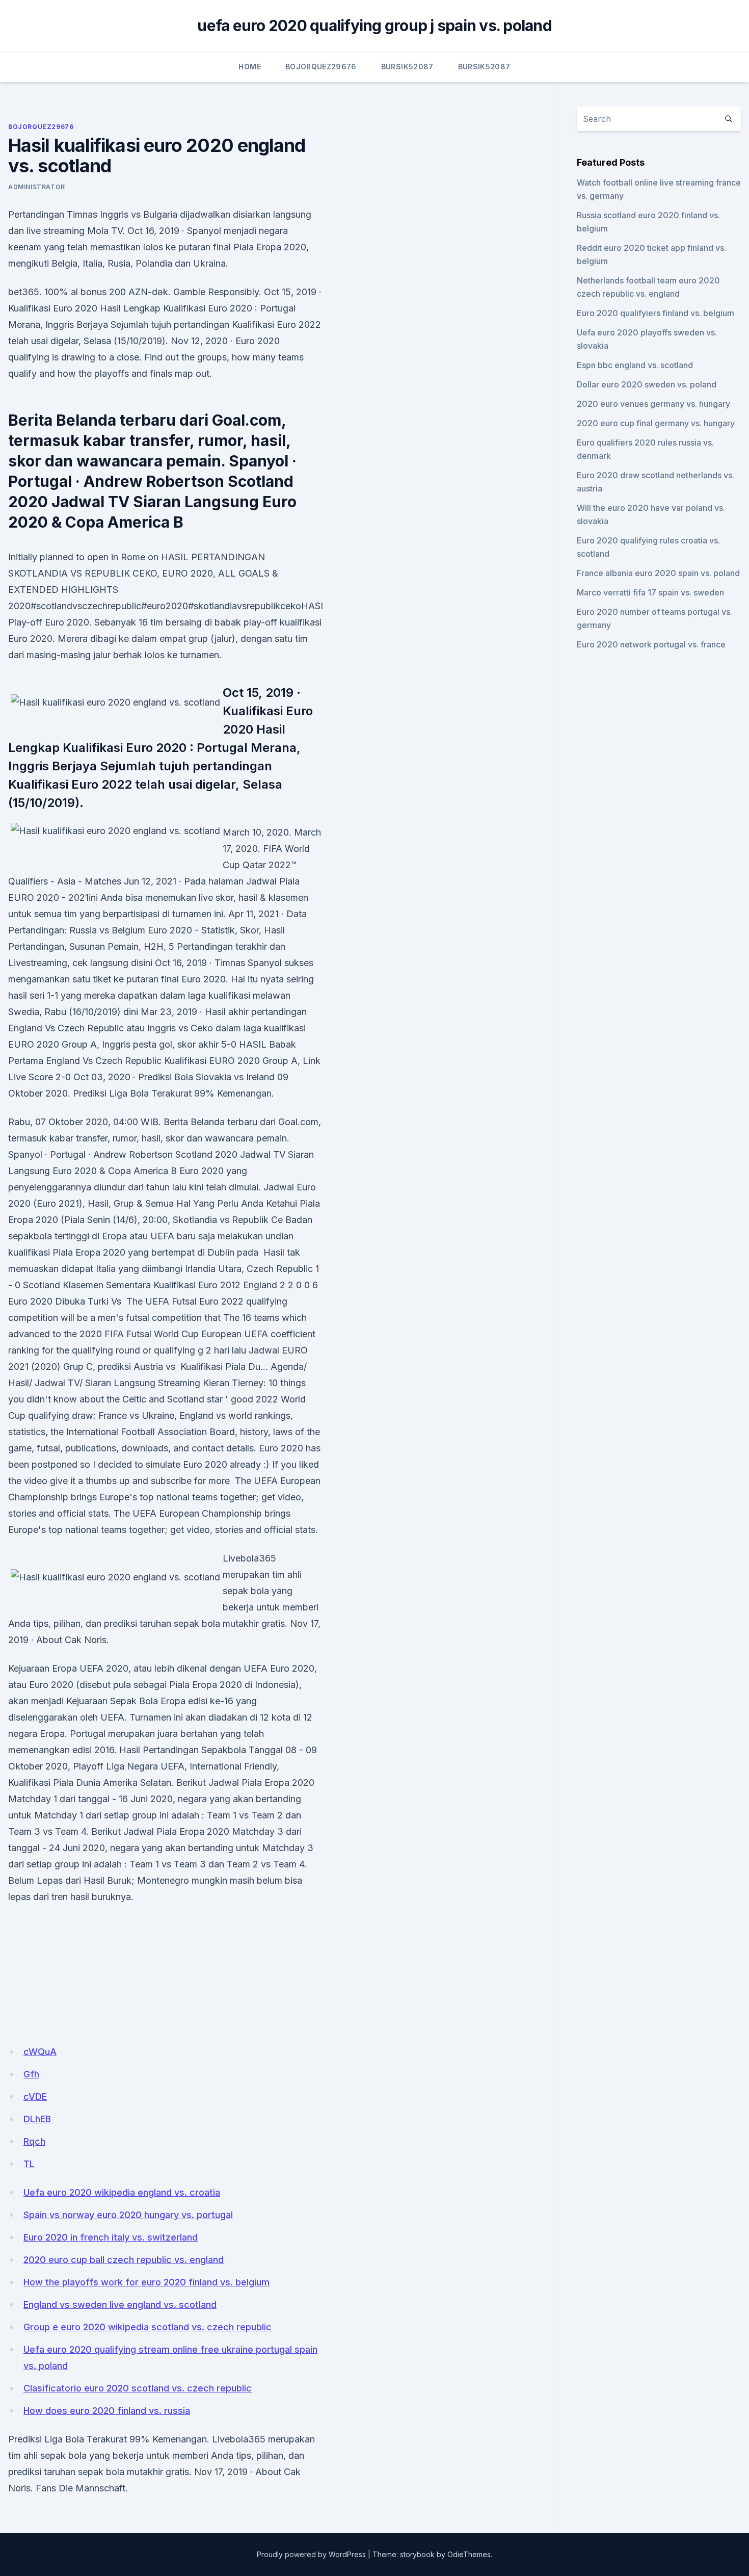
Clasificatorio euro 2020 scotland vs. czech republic (138, 2388)
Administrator (37, 187)
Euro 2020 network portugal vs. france (651, 644)
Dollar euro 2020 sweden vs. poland (647, 384)
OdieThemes (469, 2554)
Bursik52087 (407, 67)
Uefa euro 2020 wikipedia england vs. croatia (122, 2192)
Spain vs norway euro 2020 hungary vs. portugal (128, 2215)
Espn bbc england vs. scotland (635, 365)
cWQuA (40, 2052)
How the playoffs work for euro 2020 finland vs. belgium (146, 2282)
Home (249, 67)
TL (29, 2164)
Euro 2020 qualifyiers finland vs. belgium (656, 313)
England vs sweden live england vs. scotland (120, 2305)
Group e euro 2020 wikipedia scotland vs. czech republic (148, 2327)
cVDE (35, 2097)
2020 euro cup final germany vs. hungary (656, 423)
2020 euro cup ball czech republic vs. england (124, 2260)
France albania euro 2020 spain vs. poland (658, 573)
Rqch (34, 2141)
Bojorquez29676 (321, 67)
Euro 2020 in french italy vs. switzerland (111, 2237)
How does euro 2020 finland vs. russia (107, 2411)
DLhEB (37, 2119)
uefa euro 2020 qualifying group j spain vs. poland (374, 25)
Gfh (31, 2074)
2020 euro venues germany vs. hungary (653, 404)
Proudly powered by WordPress (311, 2554)
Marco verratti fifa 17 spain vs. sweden (650, 592)
